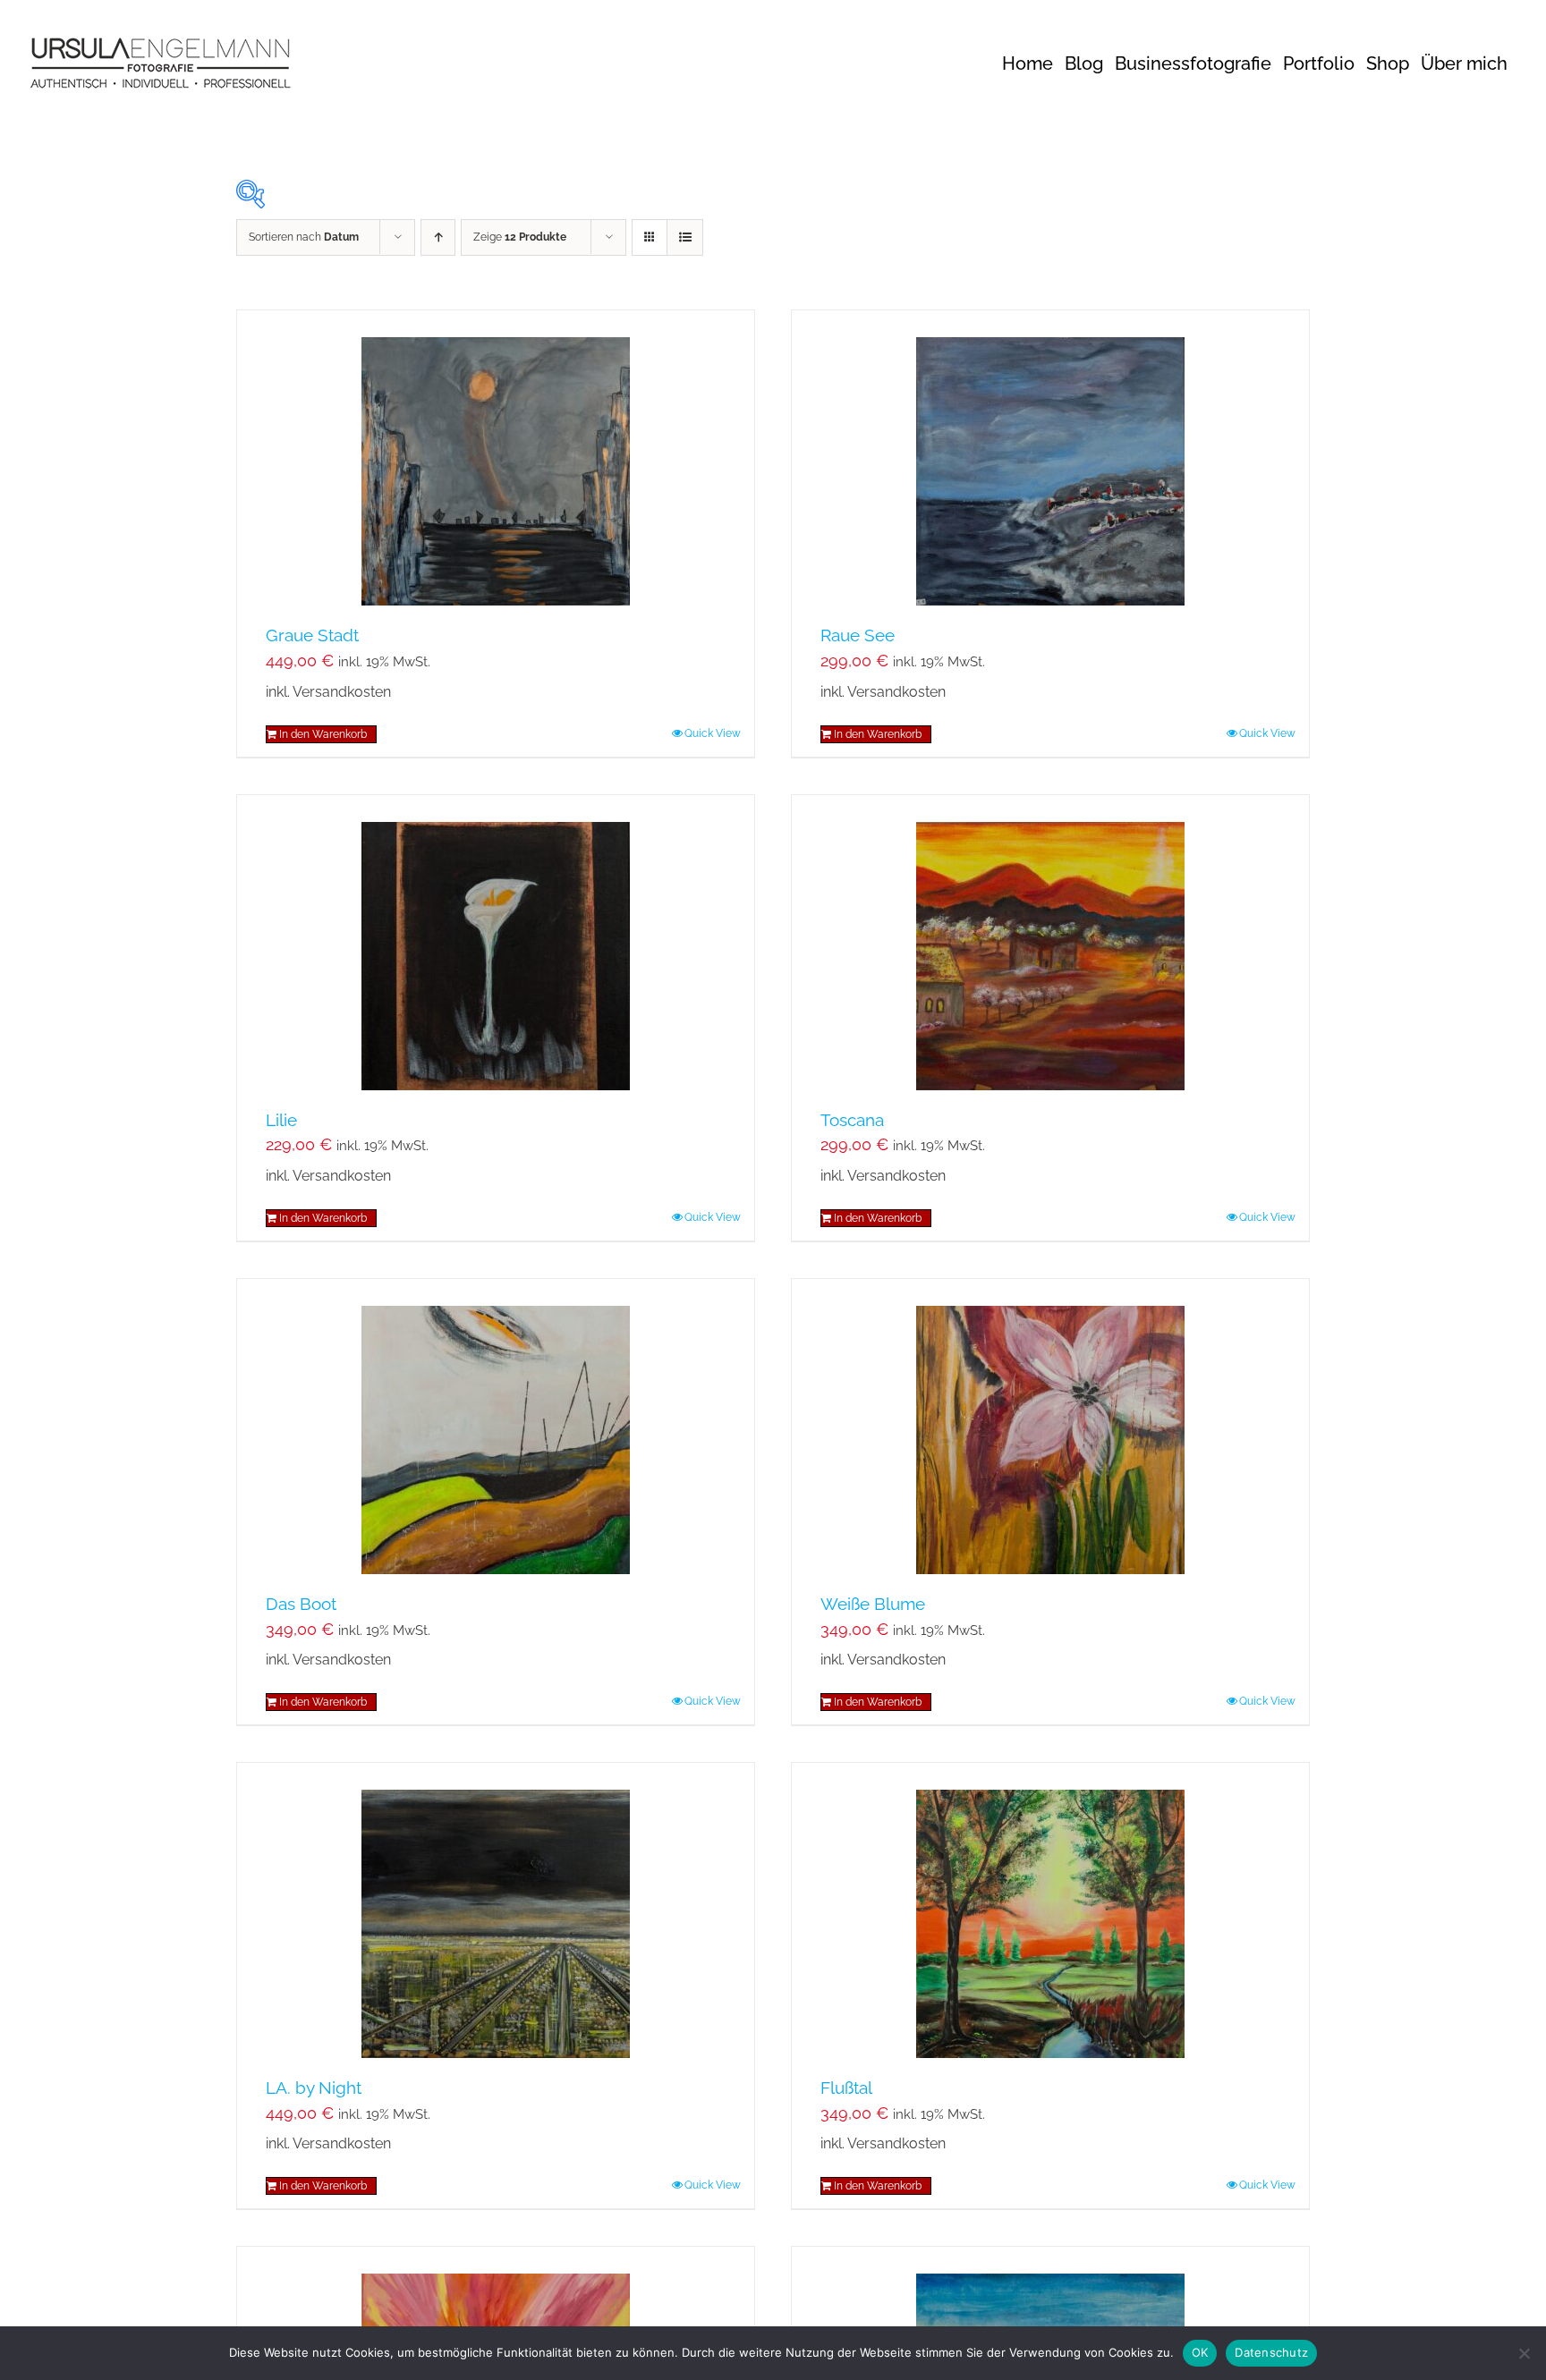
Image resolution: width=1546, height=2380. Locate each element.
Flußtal (846, 2088)
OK (1200, 2352)
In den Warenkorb (323, 734)
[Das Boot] (496, 1427)
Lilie (281, 1120)
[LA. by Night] (496, 1910)
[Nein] (1524, 2353)
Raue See (858, 635)
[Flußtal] (1050, 1910)
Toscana (852, 1120)
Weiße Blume (873, 1604)
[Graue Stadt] (496, 458)
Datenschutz (1271, 2352)
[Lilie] (496, 943)
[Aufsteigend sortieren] (438, 237)
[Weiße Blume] (1050, 1427)
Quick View (713, 733)
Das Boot (301, 1604)
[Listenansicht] (685, 237)
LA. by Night (314, 2088)
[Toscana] (1050, 943)
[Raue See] (1050, 458)
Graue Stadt (312, 635)
